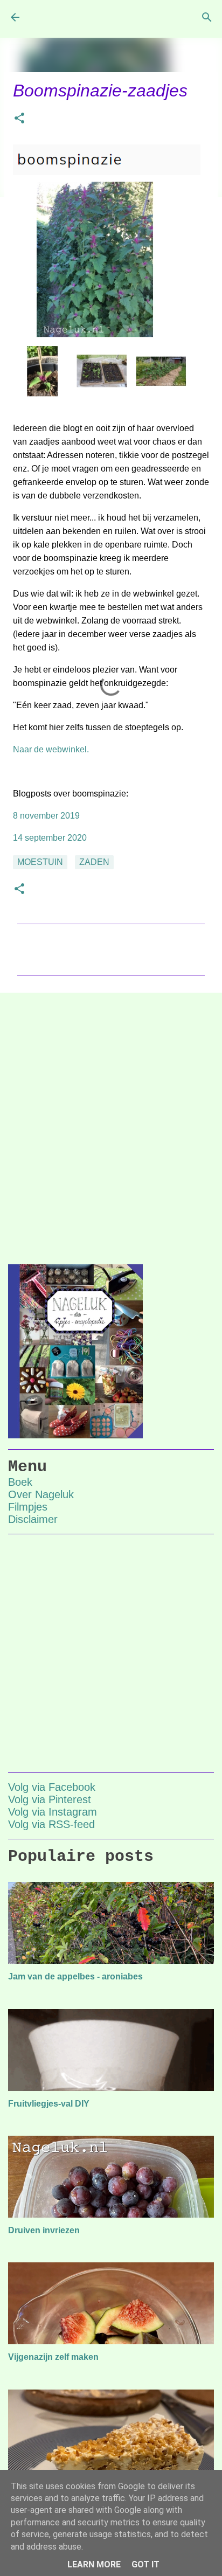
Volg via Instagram (53, 1812)
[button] (19, 119)
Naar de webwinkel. (51, 749)
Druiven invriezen (44, 2230)
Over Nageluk (41, 1494)
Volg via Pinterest (50, 1799)
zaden (94, 862)
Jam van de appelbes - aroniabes (75, 1976)
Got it (145, 2564)
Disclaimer (33, 1519)
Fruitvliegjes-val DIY (49, 2104)
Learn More (94, 2564)
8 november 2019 (46, 816)
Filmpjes (28, 1507)
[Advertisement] (111, 1120)
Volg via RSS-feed (51, 1824)
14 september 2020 (50, 838)
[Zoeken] (207, 17)
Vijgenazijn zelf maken (53, 2357)
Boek (20, 1482)
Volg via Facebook (52, 1787)
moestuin (40, 862)
